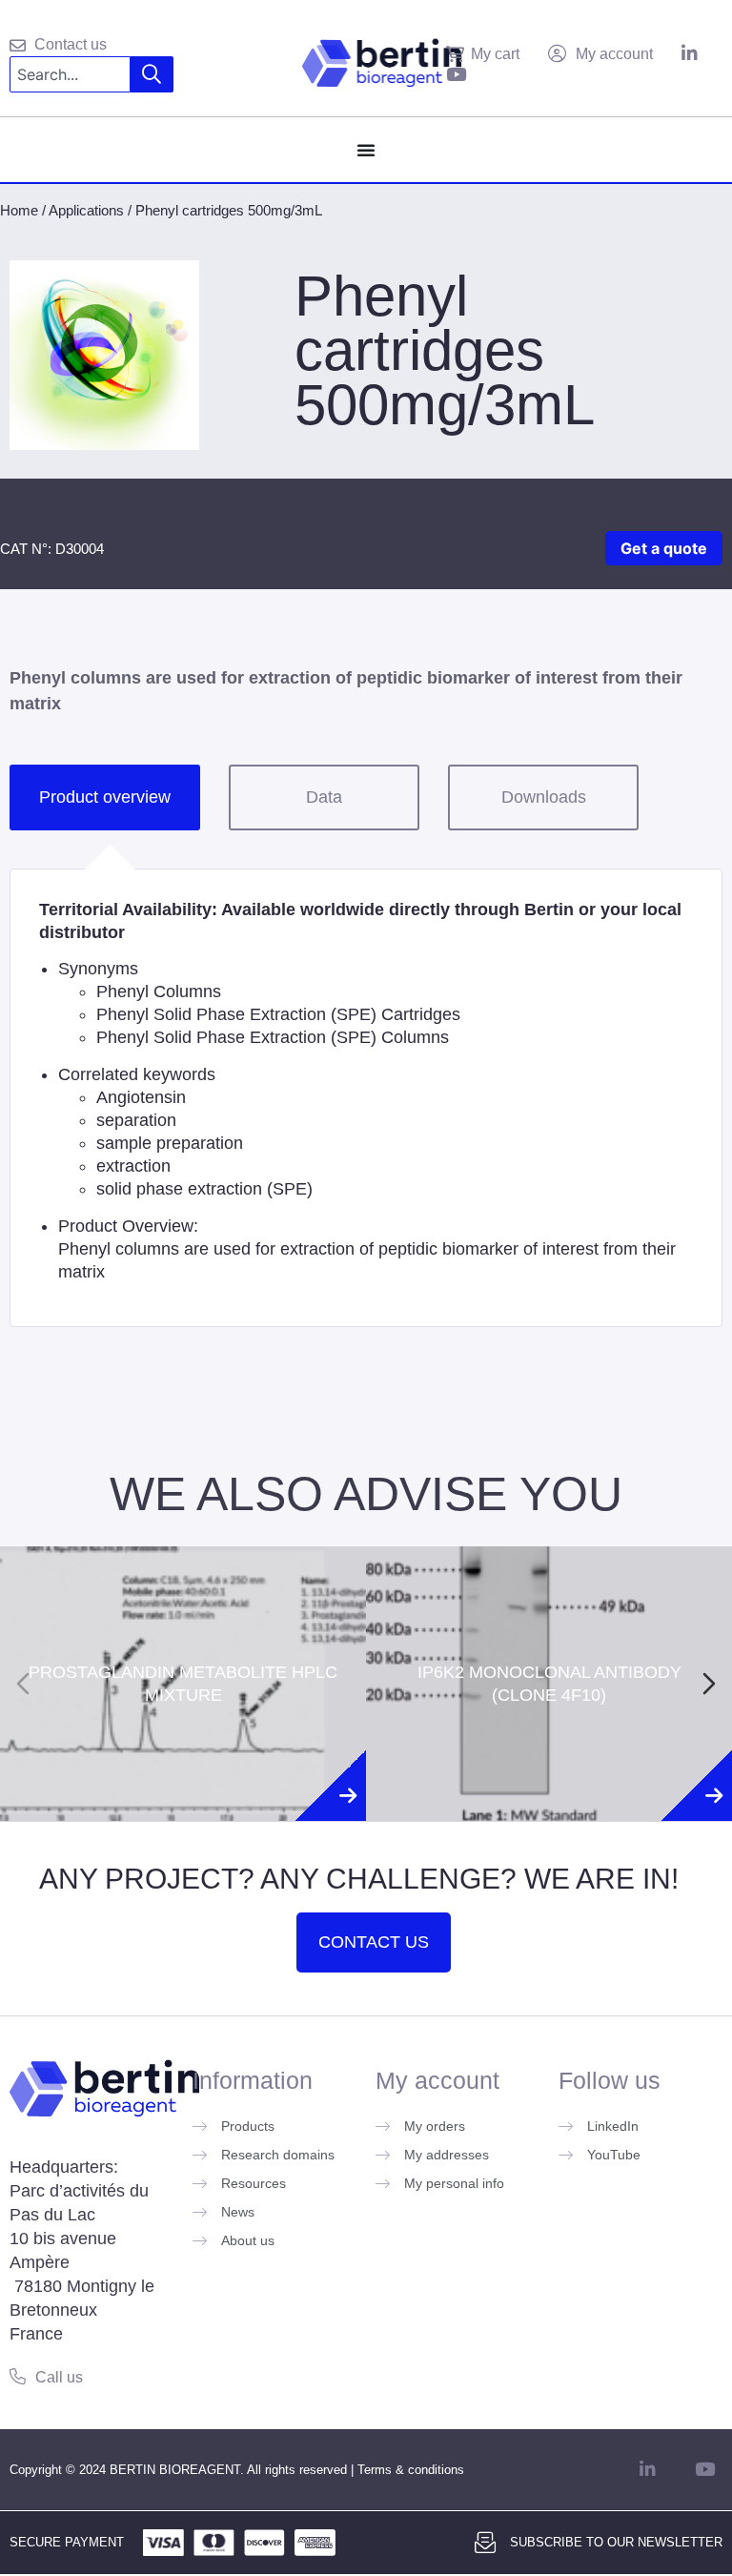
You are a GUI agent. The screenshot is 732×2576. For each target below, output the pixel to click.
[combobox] (70, 74)
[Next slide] (709, 1684)
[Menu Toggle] (366, 150)
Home (19, 210)
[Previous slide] (23, 1684)
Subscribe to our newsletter (616, 2542)
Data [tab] (324, 797)
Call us (59, 2377)
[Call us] (18, 2376)
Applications (86, 210)
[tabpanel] (366, 1098)
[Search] (152, 74)
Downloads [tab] (544, 797)
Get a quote (664, 548)
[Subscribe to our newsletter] (485, 2543)
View (183, 1761)
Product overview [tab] (105, 797)
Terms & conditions (411, 2470)
